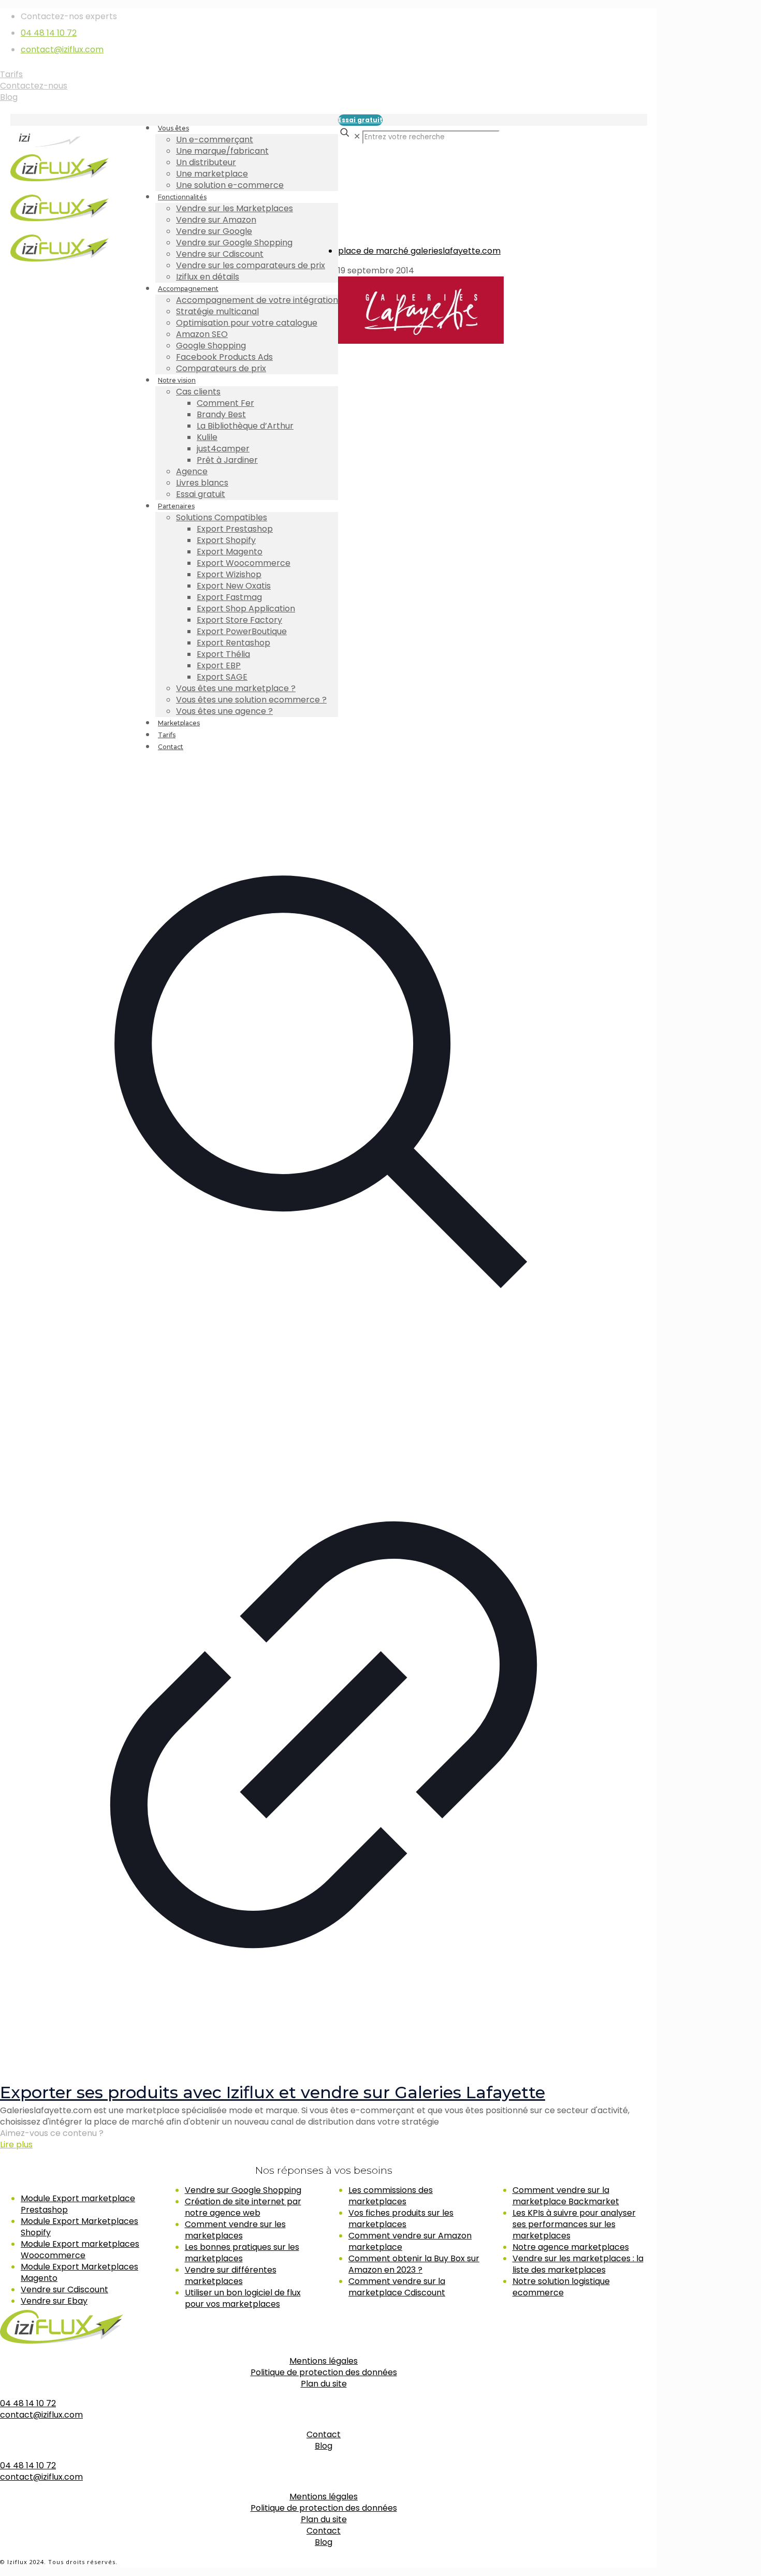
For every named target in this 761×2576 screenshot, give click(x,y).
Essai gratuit (360, 120)
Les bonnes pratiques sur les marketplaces (242, 2253)
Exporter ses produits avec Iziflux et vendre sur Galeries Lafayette (273, 2092)
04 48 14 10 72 (49, 33)
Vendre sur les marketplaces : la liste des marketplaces (578, 2264)
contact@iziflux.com (62, 49)
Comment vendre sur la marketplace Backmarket (566, 2196)
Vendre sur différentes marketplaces (231, 2275)
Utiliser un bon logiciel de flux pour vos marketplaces (243, 2298)
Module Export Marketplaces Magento (79, 2272)
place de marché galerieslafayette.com (419, 251)
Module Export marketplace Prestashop (78, 2204)
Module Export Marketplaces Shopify (79, 2227)
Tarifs (11, 74)
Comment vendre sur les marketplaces (235, 2230)
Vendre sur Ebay (54, 2301)
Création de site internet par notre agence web (243, 2207)
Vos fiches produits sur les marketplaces (401, 2219)
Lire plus (16, 2145)
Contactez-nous (34, 86)
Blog (9, 97)
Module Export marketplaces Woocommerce (80, 2250)
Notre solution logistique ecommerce (561, 2287)
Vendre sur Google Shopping (243, 2190)
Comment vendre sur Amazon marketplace (410, 2241)
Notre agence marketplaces (571, 2247)
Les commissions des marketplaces (391, 2196)
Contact (324, 2434)
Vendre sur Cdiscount (64, 2289)
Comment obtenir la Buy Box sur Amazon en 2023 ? (414, 2264)
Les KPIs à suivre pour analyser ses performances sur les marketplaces (574, 2224)
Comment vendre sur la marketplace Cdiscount (397, 2287)
